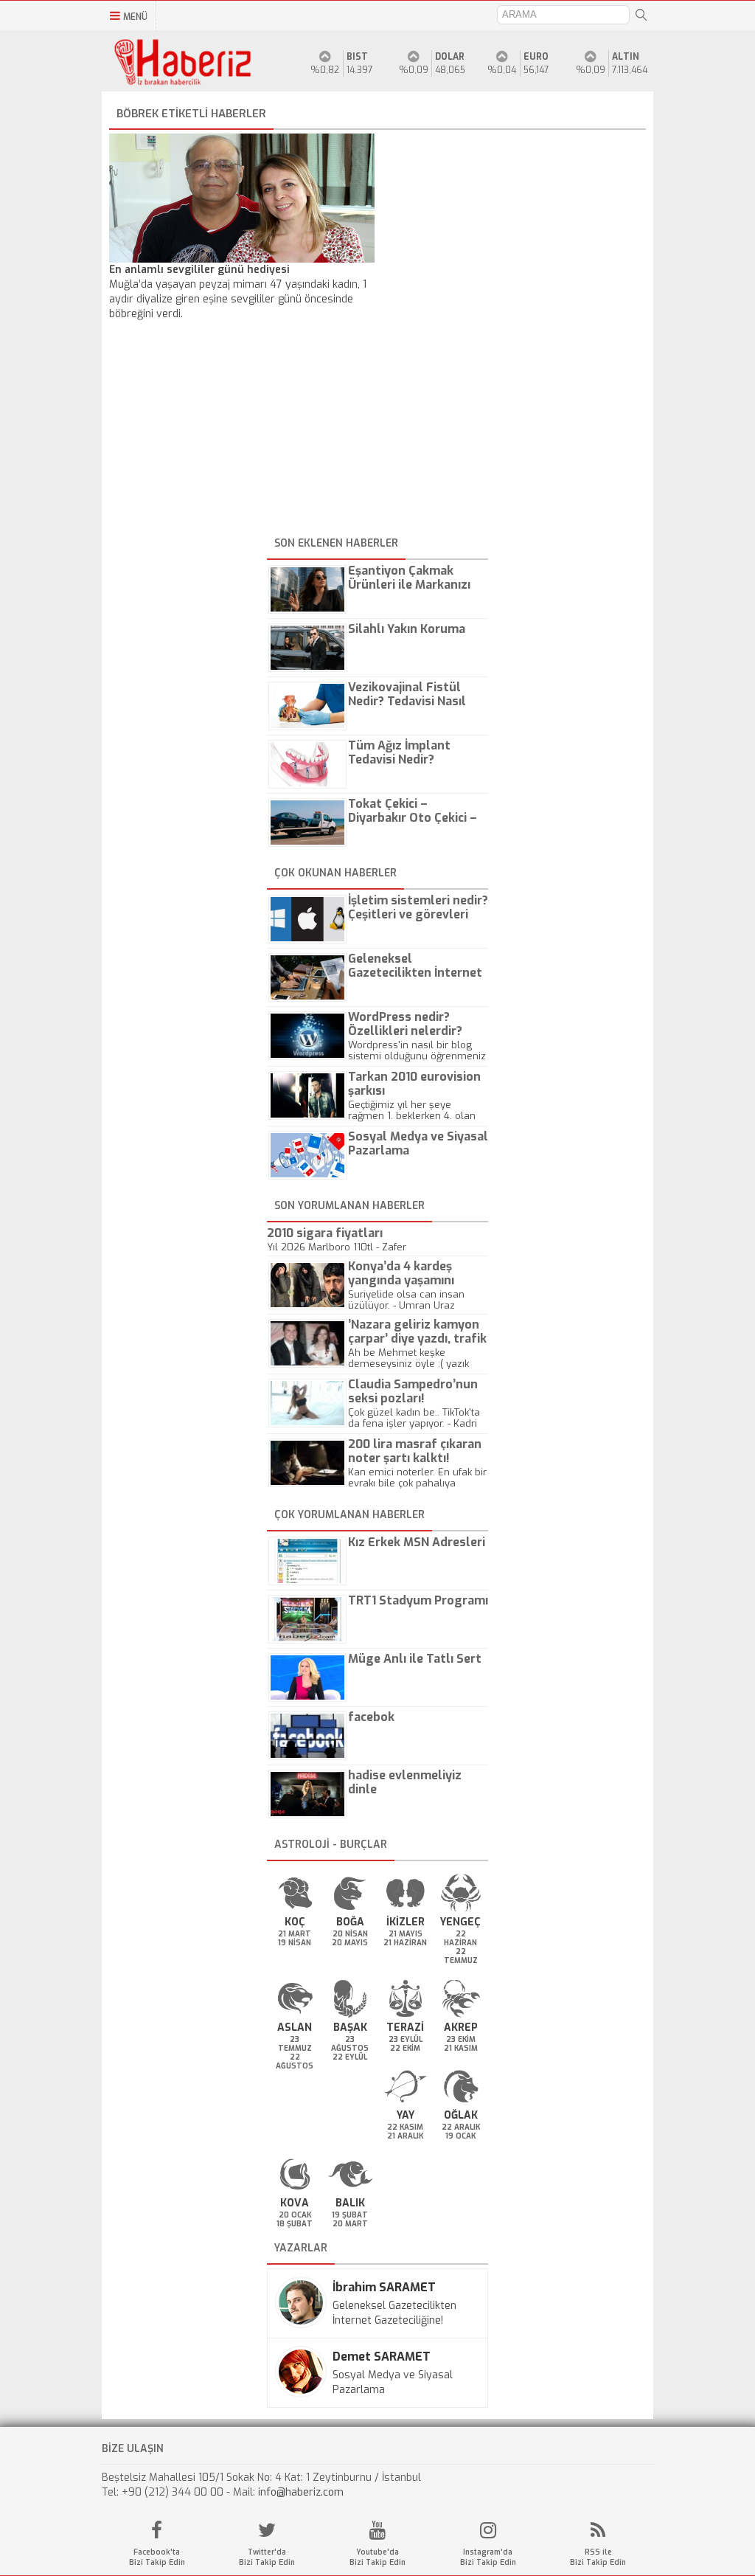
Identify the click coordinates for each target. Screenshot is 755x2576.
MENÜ (135, 17)
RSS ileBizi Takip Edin (598, 2557)
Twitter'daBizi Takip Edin (267, 2557)
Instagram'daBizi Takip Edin (488, 2557)
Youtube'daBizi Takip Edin (377, 2557)
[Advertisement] (377, 429)
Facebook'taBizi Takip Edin (157, 2557)
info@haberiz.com (301, 2492)
